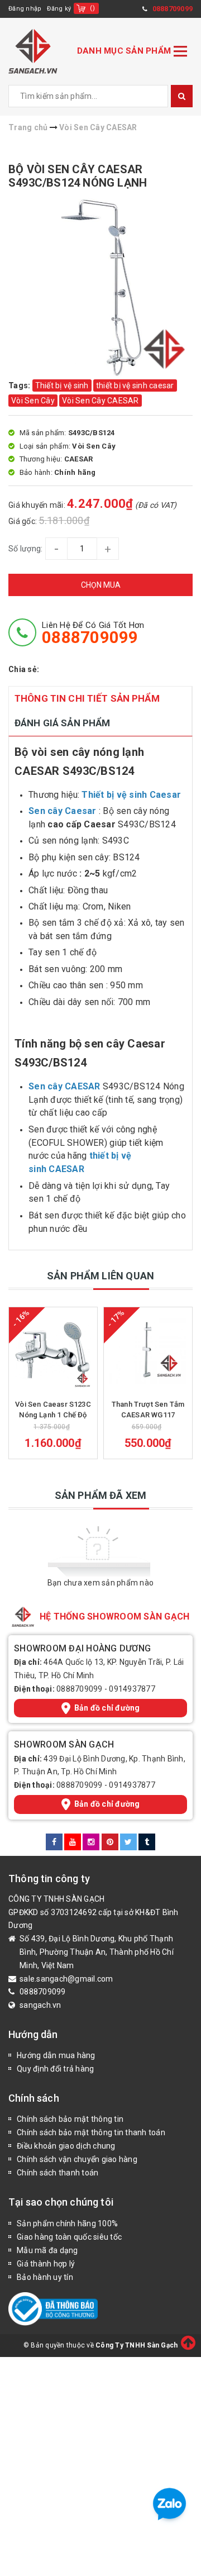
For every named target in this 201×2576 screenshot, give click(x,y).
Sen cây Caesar (63, 811)
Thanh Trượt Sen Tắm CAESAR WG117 (148, 1409)
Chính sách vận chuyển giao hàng (77, 2159)
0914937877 (132, 1689)
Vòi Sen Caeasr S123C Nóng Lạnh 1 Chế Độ (53, 1409)
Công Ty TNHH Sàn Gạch (137, 2345)
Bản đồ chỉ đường (107, 1708)
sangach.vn (40, 2005)
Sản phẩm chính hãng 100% (67, 2223)
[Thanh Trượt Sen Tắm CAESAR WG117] (148, 1351)
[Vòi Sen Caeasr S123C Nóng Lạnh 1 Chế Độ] (53, 1351)
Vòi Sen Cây (33, 401)
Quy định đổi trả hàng (55, 2069)
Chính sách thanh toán (58, 2173)
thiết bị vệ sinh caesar (135, 385)
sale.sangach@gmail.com (66, 1979)
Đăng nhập (25, 9)
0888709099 (80, 1689)
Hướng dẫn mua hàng (56, 2055)
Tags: (20, 385)
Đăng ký (59, 9)
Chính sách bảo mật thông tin (70, 2119)
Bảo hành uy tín (45, 2277)
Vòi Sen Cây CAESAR (100, 401)
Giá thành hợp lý (46, 2264)
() (92, 8)
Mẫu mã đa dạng (47, 2250)
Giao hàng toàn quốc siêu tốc (69, 2237)
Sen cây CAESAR (64, 1086)
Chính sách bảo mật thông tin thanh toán (91, 2132)
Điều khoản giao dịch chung (66, 2146)
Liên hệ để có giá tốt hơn (93, 633)
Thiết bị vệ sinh (62, 385)
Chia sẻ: (24, 669)
